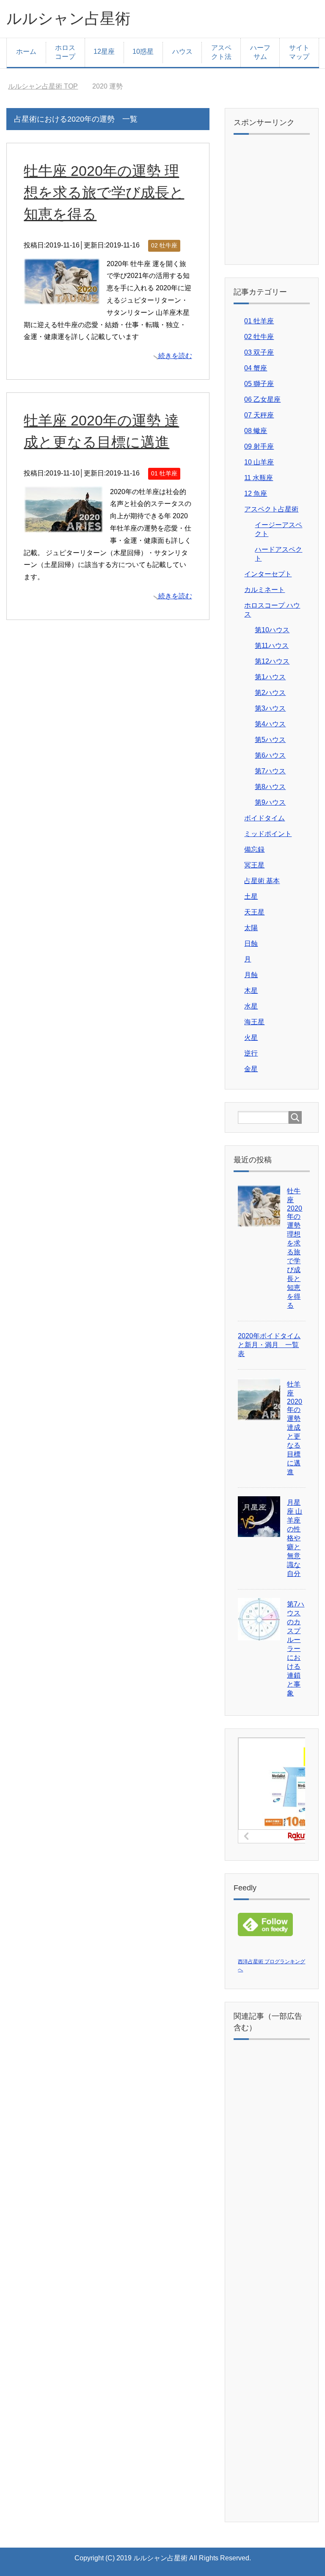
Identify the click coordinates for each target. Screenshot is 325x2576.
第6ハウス (270, 755)
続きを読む (175, 356)
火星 (251, 1038)
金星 (251, 1069)
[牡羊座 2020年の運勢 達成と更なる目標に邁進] (63, 526)
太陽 (251, 928)
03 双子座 (259, 352)
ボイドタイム (264, 818)
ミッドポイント (268, 834)
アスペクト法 (221, 52)
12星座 (104, 51)
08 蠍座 (256, 431)
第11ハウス (272, 646)
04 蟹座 (256, 368)
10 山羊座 (259, 462)
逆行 (251, 1053)
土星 (251, 896)
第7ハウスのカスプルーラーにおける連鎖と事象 (296, 1649)
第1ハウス (270, 677)
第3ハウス (270, 708)
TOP (43, 86)
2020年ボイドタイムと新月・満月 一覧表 (269, 1345)
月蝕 (251, 975)
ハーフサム (260, 52)
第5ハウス (270, 740)
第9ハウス (270, 802)
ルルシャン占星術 (68, 18)
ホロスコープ (65, 52)
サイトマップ (299, 52)
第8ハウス (270, 787)
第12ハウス (272, 661)
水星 (251, 1006)
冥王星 (254, 865)
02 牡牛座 (164, 245)
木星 (251, 991)
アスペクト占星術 (271, 509)
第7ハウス (270, 771)
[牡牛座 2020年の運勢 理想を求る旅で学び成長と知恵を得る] (62, 298)
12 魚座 (256, 493)
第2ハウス (270, 693)
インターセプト (268, 574)
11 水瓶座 (259, 478)
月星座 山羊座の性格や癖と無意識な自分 (295, 1538)
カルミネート (264, 590)
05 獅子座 (259, 384)
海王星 (254, 1022)
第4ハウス (270, 724)
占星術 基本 (262, 881)
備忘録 (254, 849)
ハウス (182, 51)
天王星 (254, 912)
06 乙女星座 (262, 399)
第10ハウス (272, 630)
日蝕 (251, 943)
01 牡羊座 (164, 473)
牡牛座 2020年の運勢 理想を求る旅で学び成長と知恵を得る (104, 192)
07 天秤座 (259, 415)
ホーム (26, 51)
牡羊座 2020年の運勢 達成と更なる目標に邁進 (295, 1428)
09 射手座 (259, 446)
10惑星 (143, 51)
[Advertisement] (281, 205)
